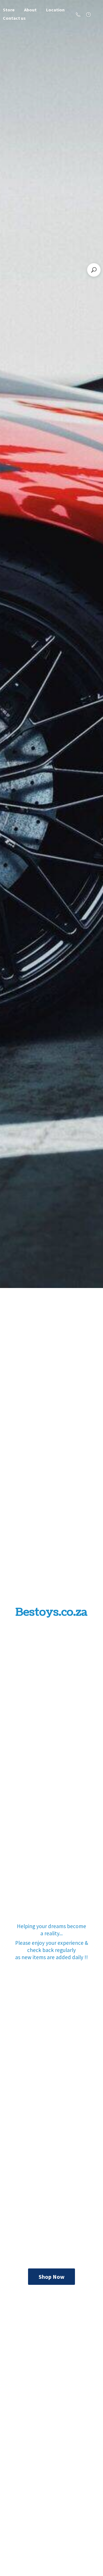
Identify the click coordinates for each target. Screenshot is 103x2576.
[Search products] (94, 270)
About (30, 10)
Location (55, 10)
